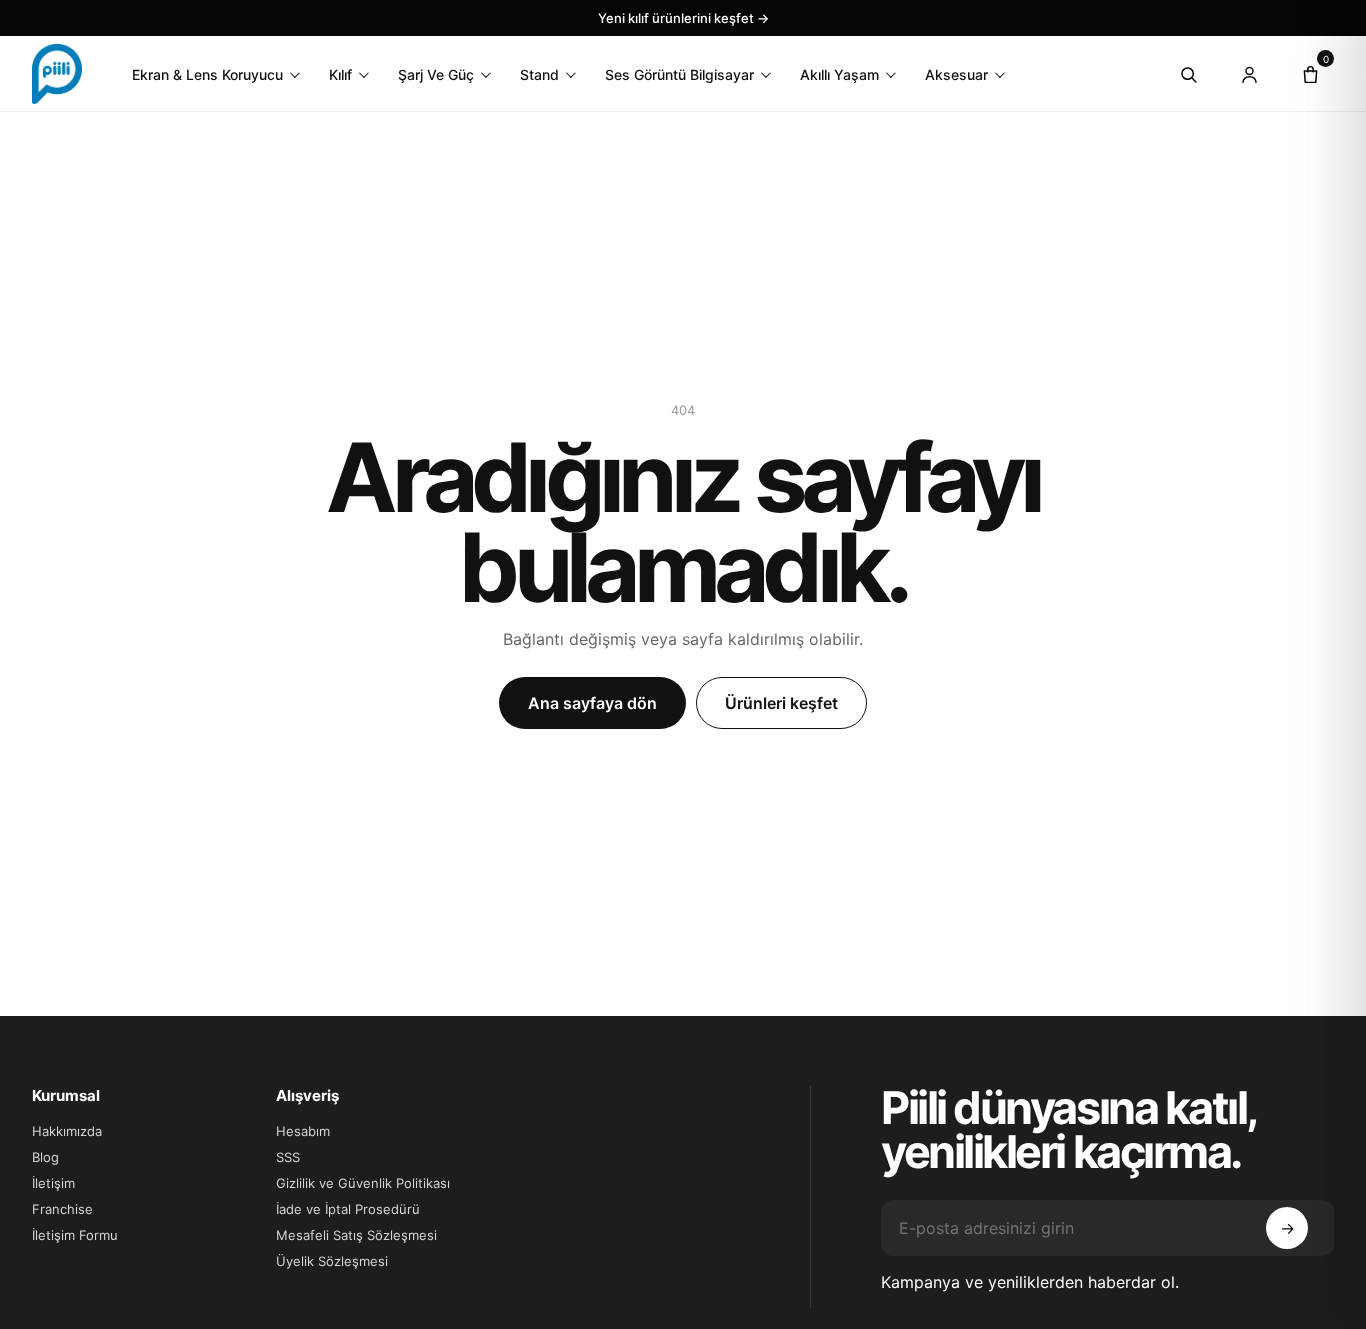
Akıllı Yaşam (839, 74)
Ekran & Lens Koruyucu (207, 74)
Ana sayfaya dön (592, 703)
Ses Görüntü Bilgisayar (679, 74)
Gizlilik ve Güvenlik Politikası (363, 1183)
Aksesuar (956, 74)
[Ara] (1188, 74)
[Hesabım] (1249, 74)
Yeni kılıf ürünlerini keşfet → (683, 18)
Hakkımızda (67, 1131)
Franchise (62, 1209)
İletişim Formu (75, 1235)
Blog (45, 1157)
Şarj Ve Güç (436, 74)
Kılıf (340, 74)
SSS (288, 1157)
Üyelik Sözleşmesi (332, 1261)
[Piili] (57, 74)
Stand (539, 74)
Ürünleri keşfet (781, 703)
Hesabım (303, 1131)
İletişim (53, 1183)
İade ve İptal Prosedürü (348, 1209)
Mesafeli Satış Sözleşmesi (356, 1235)
